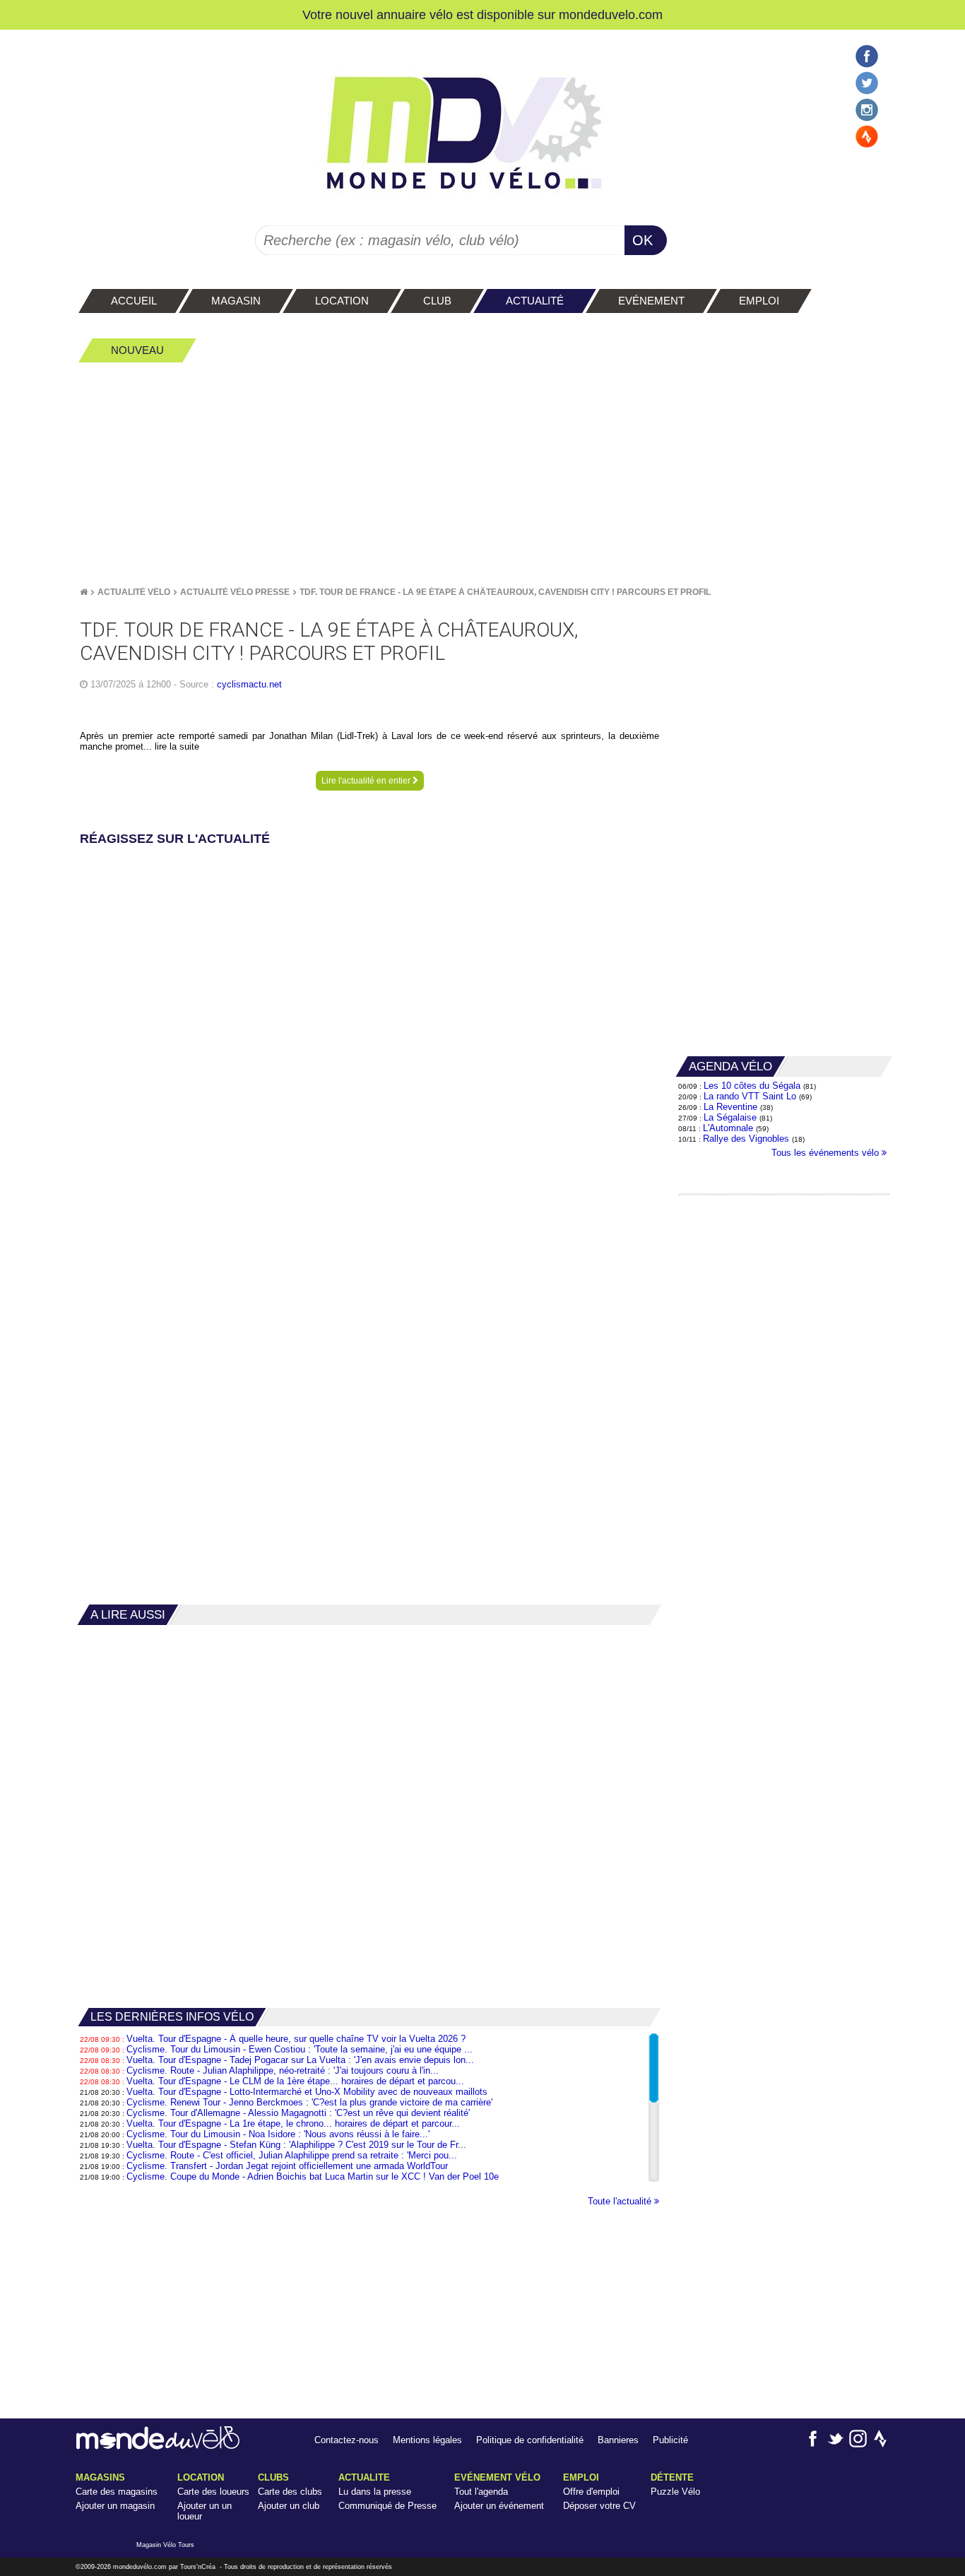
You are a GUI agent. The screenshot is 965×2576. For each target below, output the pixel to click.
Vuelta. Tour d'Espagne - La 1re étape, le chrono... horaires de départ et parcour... (293, 2123)
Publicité (670, 2440)
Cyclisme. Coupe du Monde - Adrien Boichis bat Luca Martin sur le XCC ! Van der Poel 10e (313, 2176)
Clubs (273, 2477)
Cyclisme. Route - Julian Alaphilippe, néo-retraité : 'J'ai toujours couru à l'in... (283, 2070)
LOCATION (201, 2477)
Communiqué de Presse (387, 2506)
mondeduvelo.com (611, 14)
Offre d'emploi (591, 2492)
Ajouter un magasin (115, 2506)
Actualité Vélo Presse (235, 592)
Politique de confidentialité (530, 2440)
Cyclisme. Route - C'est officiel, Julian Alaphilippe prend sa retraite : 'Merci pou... (292, 2155)
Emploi (581, 2477)
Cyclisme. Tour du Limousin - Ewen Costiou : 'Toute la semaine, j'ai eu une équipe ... (300, 2049)
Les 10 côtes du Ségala (752, 1086)
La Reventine (732, 1107)
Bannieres (618, 2440)
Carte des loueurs (213, 2492)
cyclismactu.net (249, 684)
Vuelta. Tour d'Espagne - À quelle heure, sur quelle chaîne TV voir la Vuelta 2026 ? (296, 2039)
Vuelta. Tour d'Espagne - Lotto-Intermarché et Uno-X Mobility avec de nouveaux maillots (307, 2092)
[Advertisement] (482, 474)
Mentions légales (427, 2440)
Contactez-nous (347, 2440)
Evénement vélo (497, 2477)
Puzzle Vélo (675, 2492)
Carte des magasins (117, 2492)
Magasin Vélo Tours (165, 2545)
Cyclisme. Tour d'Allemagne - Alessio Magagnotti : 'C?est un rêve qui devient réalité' (298, 2113)
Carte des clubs (290, 2492)
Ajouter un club (289, 2506)
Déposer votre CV (599, 2506)
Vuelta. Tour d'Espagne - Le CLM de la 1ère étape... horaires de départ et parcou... (295, 2081)
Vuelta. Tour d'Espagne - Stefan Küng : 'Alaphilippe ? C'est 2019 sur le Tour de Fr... (296, 2145)
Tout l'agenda (481, 2492)
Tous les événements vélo (827, 1153)
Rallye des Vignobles (746, 1139)
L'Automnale (728, 1128)
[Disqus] (369, 1027)
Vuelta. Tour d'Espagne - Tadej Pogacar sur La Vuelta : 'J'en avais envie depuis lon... (300, 2060)
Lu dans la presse (375, 2492)
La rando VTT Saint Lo (750, 1096)
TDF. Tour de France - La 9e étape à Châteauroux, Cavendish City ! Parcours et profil (505, 592)
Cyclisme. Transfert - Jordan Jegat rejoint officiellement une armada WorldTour (287, 2166)
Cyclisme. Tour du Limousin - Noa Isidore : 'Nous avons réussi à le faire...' (278, 2134)
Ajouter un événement (499, 2506)
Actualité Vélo (134, 592)
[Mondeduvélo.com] (158, 2446)
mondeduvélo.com (140, 2567)
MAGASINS (100, 2477)
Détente (672, 2477)
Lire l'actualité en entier (367, 781)
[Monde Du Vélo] (84, 592)
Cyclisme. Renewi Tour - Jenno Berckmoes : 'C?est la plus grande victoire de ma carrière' (309, 2102)
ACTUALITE (364, 2477)
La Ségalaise (730, 1117)
